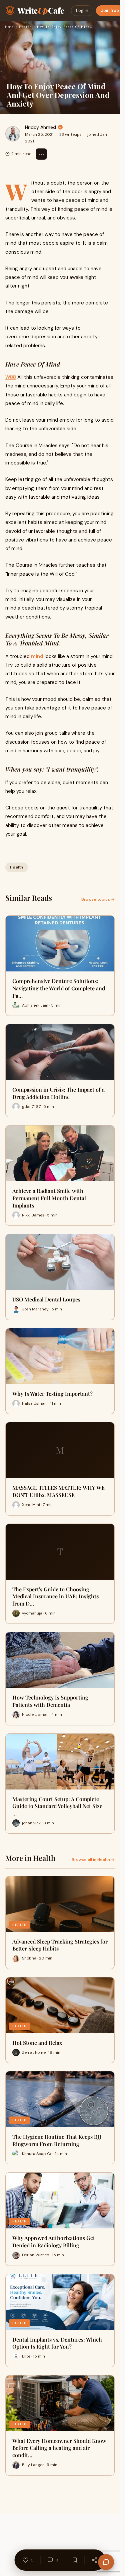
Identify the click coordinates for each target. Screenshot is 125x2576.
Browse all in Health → (93, 1860)
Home (9, 27)
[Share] (95, 2560)
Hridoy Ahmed (40, 127)
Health (25, 27)
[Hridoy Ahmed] (13, 134)
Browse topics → (98, 899)
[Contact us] (106, 2562)
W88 (11, 377)
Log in (82, 10)
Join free (110, 10)
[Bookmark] (75, 2560)
